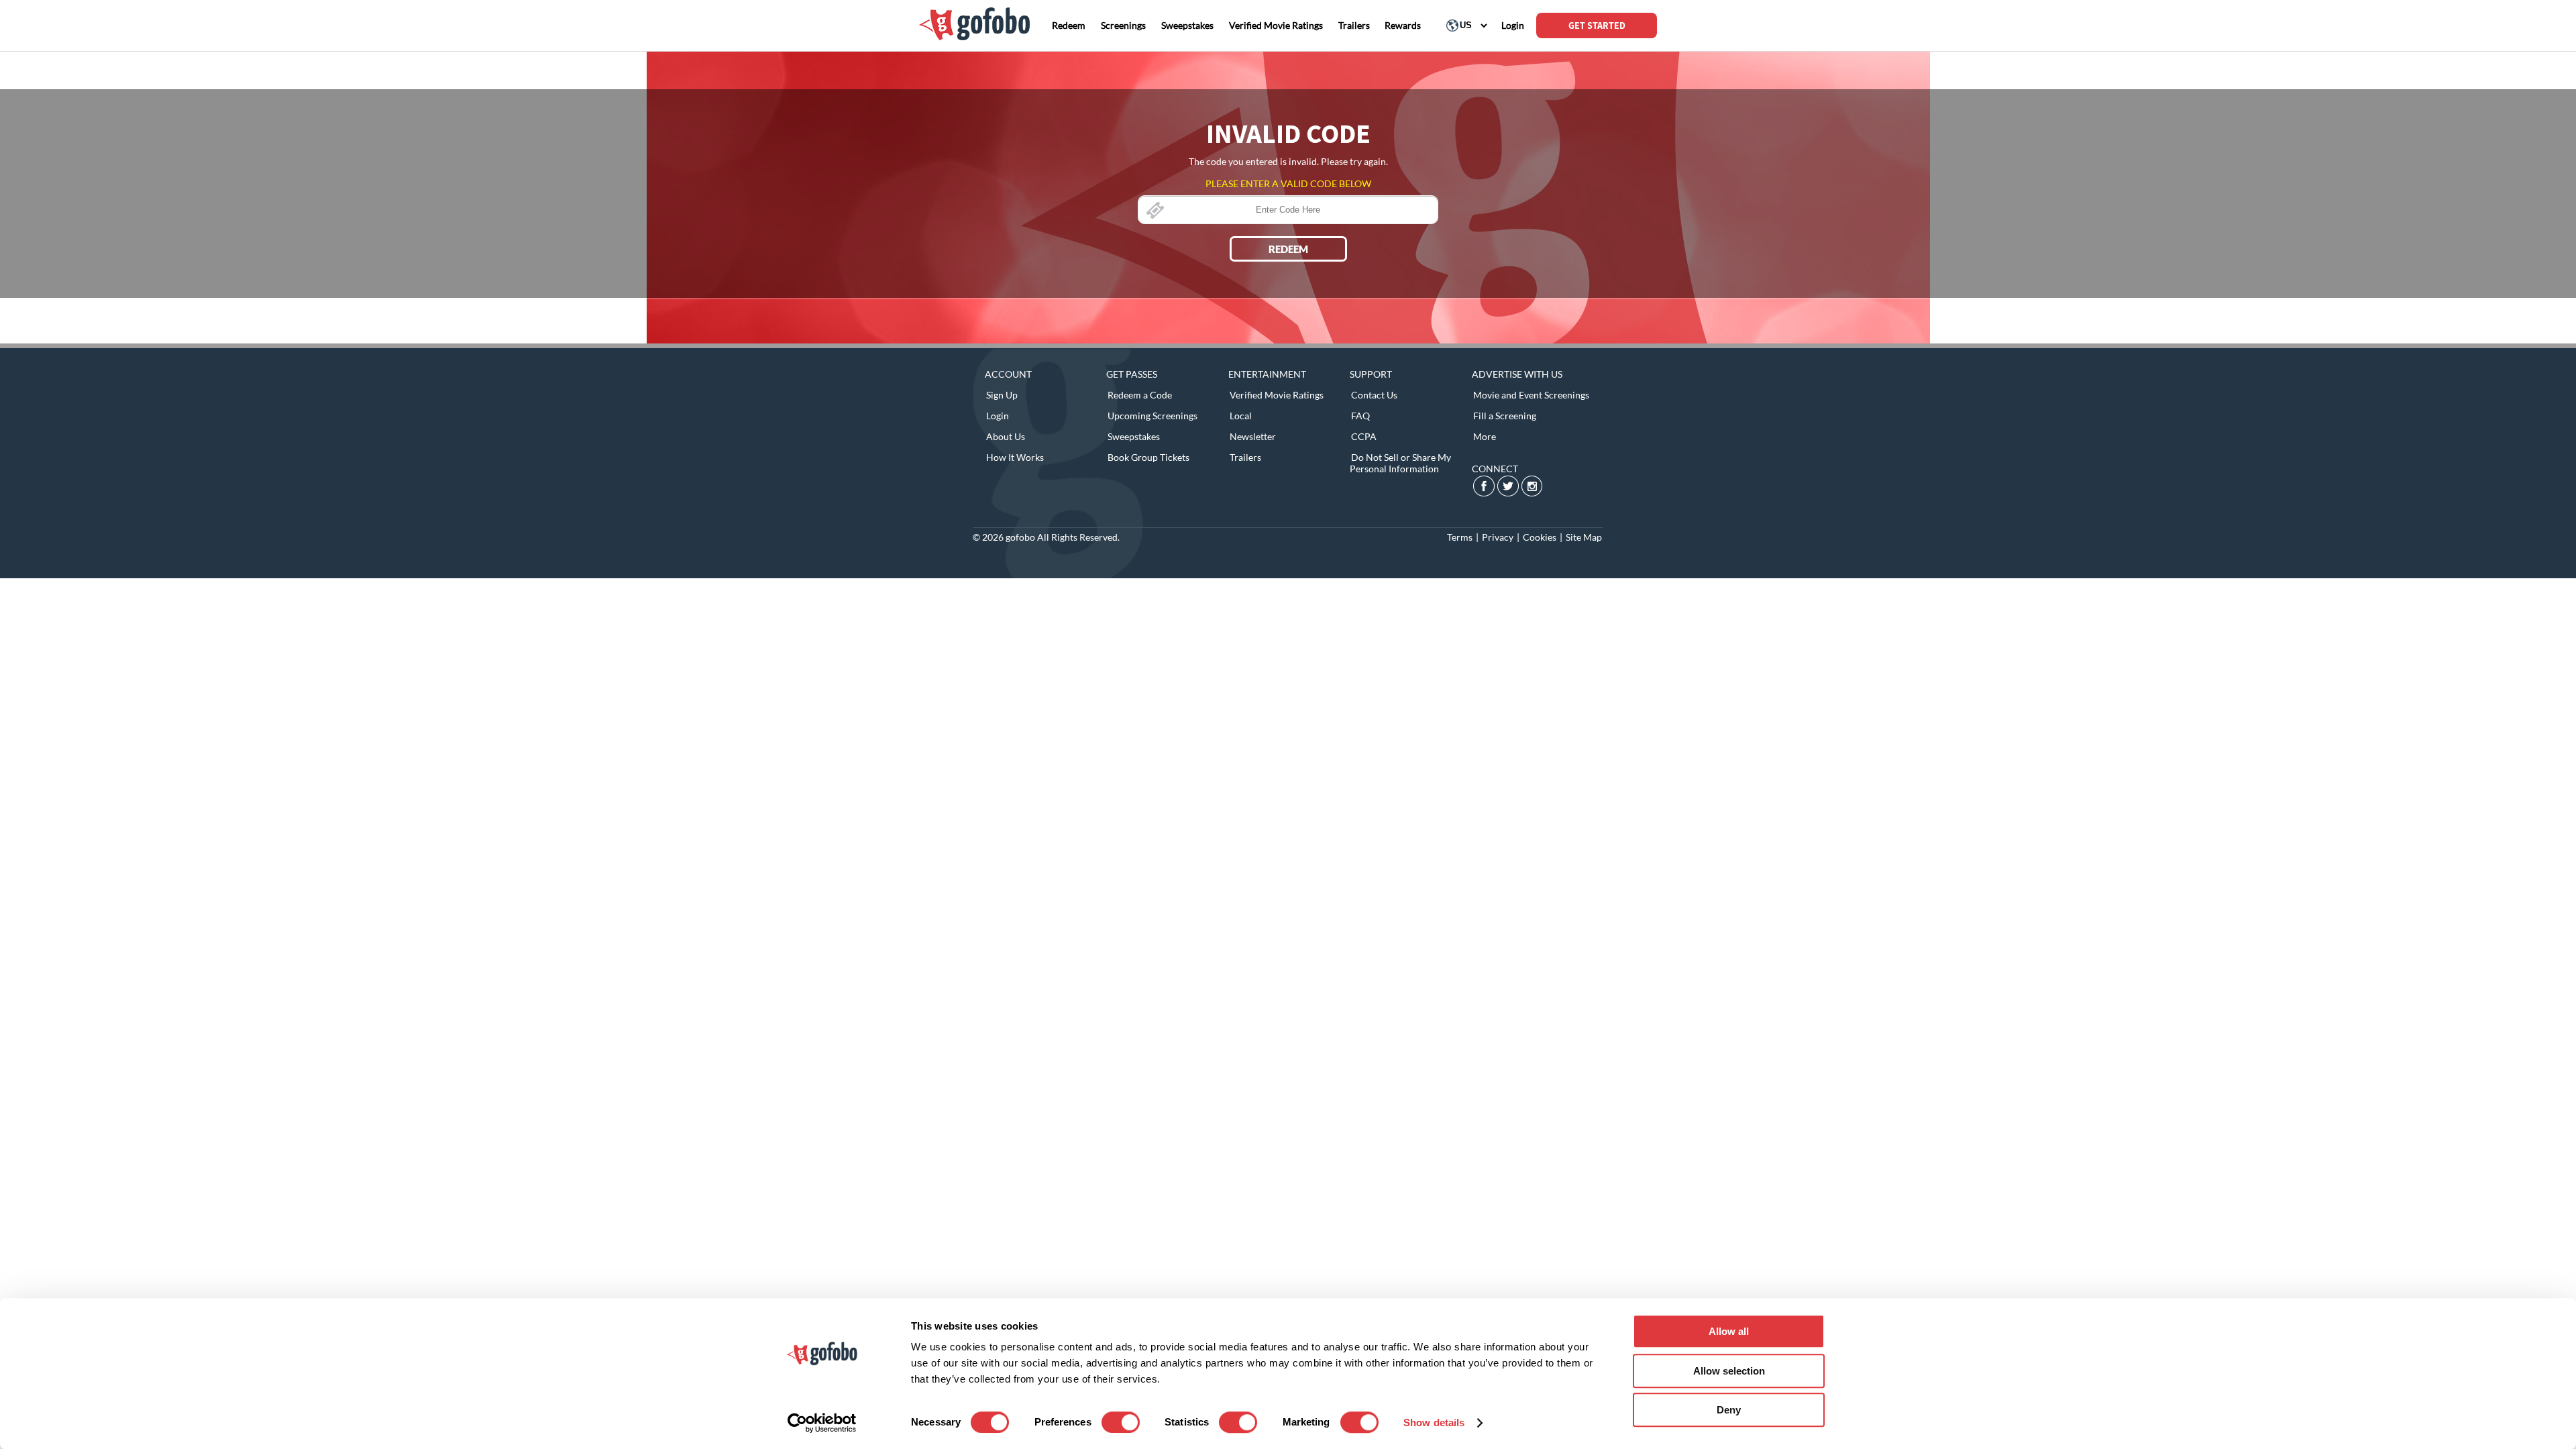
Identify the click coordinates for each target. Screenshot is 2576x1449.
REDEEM (1288, 249)
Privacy (1498, 537)
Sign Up (1002, 395)
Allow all (1729, 1331)
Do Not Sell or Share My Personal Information (1400, 463)
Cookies (1540, 537)
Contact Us (1374, 395)
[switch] (1121, 1422)
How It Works (1015, 457)
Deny (1729, 1410)
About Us (1006, 436)
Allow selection (1729, 1371)
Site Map (1584, 537)
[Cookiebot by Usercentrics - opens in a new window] (822, 1423)
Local (1241, 416)
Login (998, 416)
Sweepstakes (1134, 436)
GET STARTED (1597, 25)
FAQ (1360, 416)
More (1485, 436)
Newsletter (1253, 436)
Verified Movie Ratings (1277, 395)
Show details (1434, 1423)
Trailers (1245, 457)
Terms (1460, 537)
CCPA (1364, 436)
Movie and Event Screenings (1531, 395)
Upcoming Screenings (1152, 416)
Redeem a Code (1140, 395)
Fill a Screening (1505, 416)
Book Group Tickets (1148, 457)
